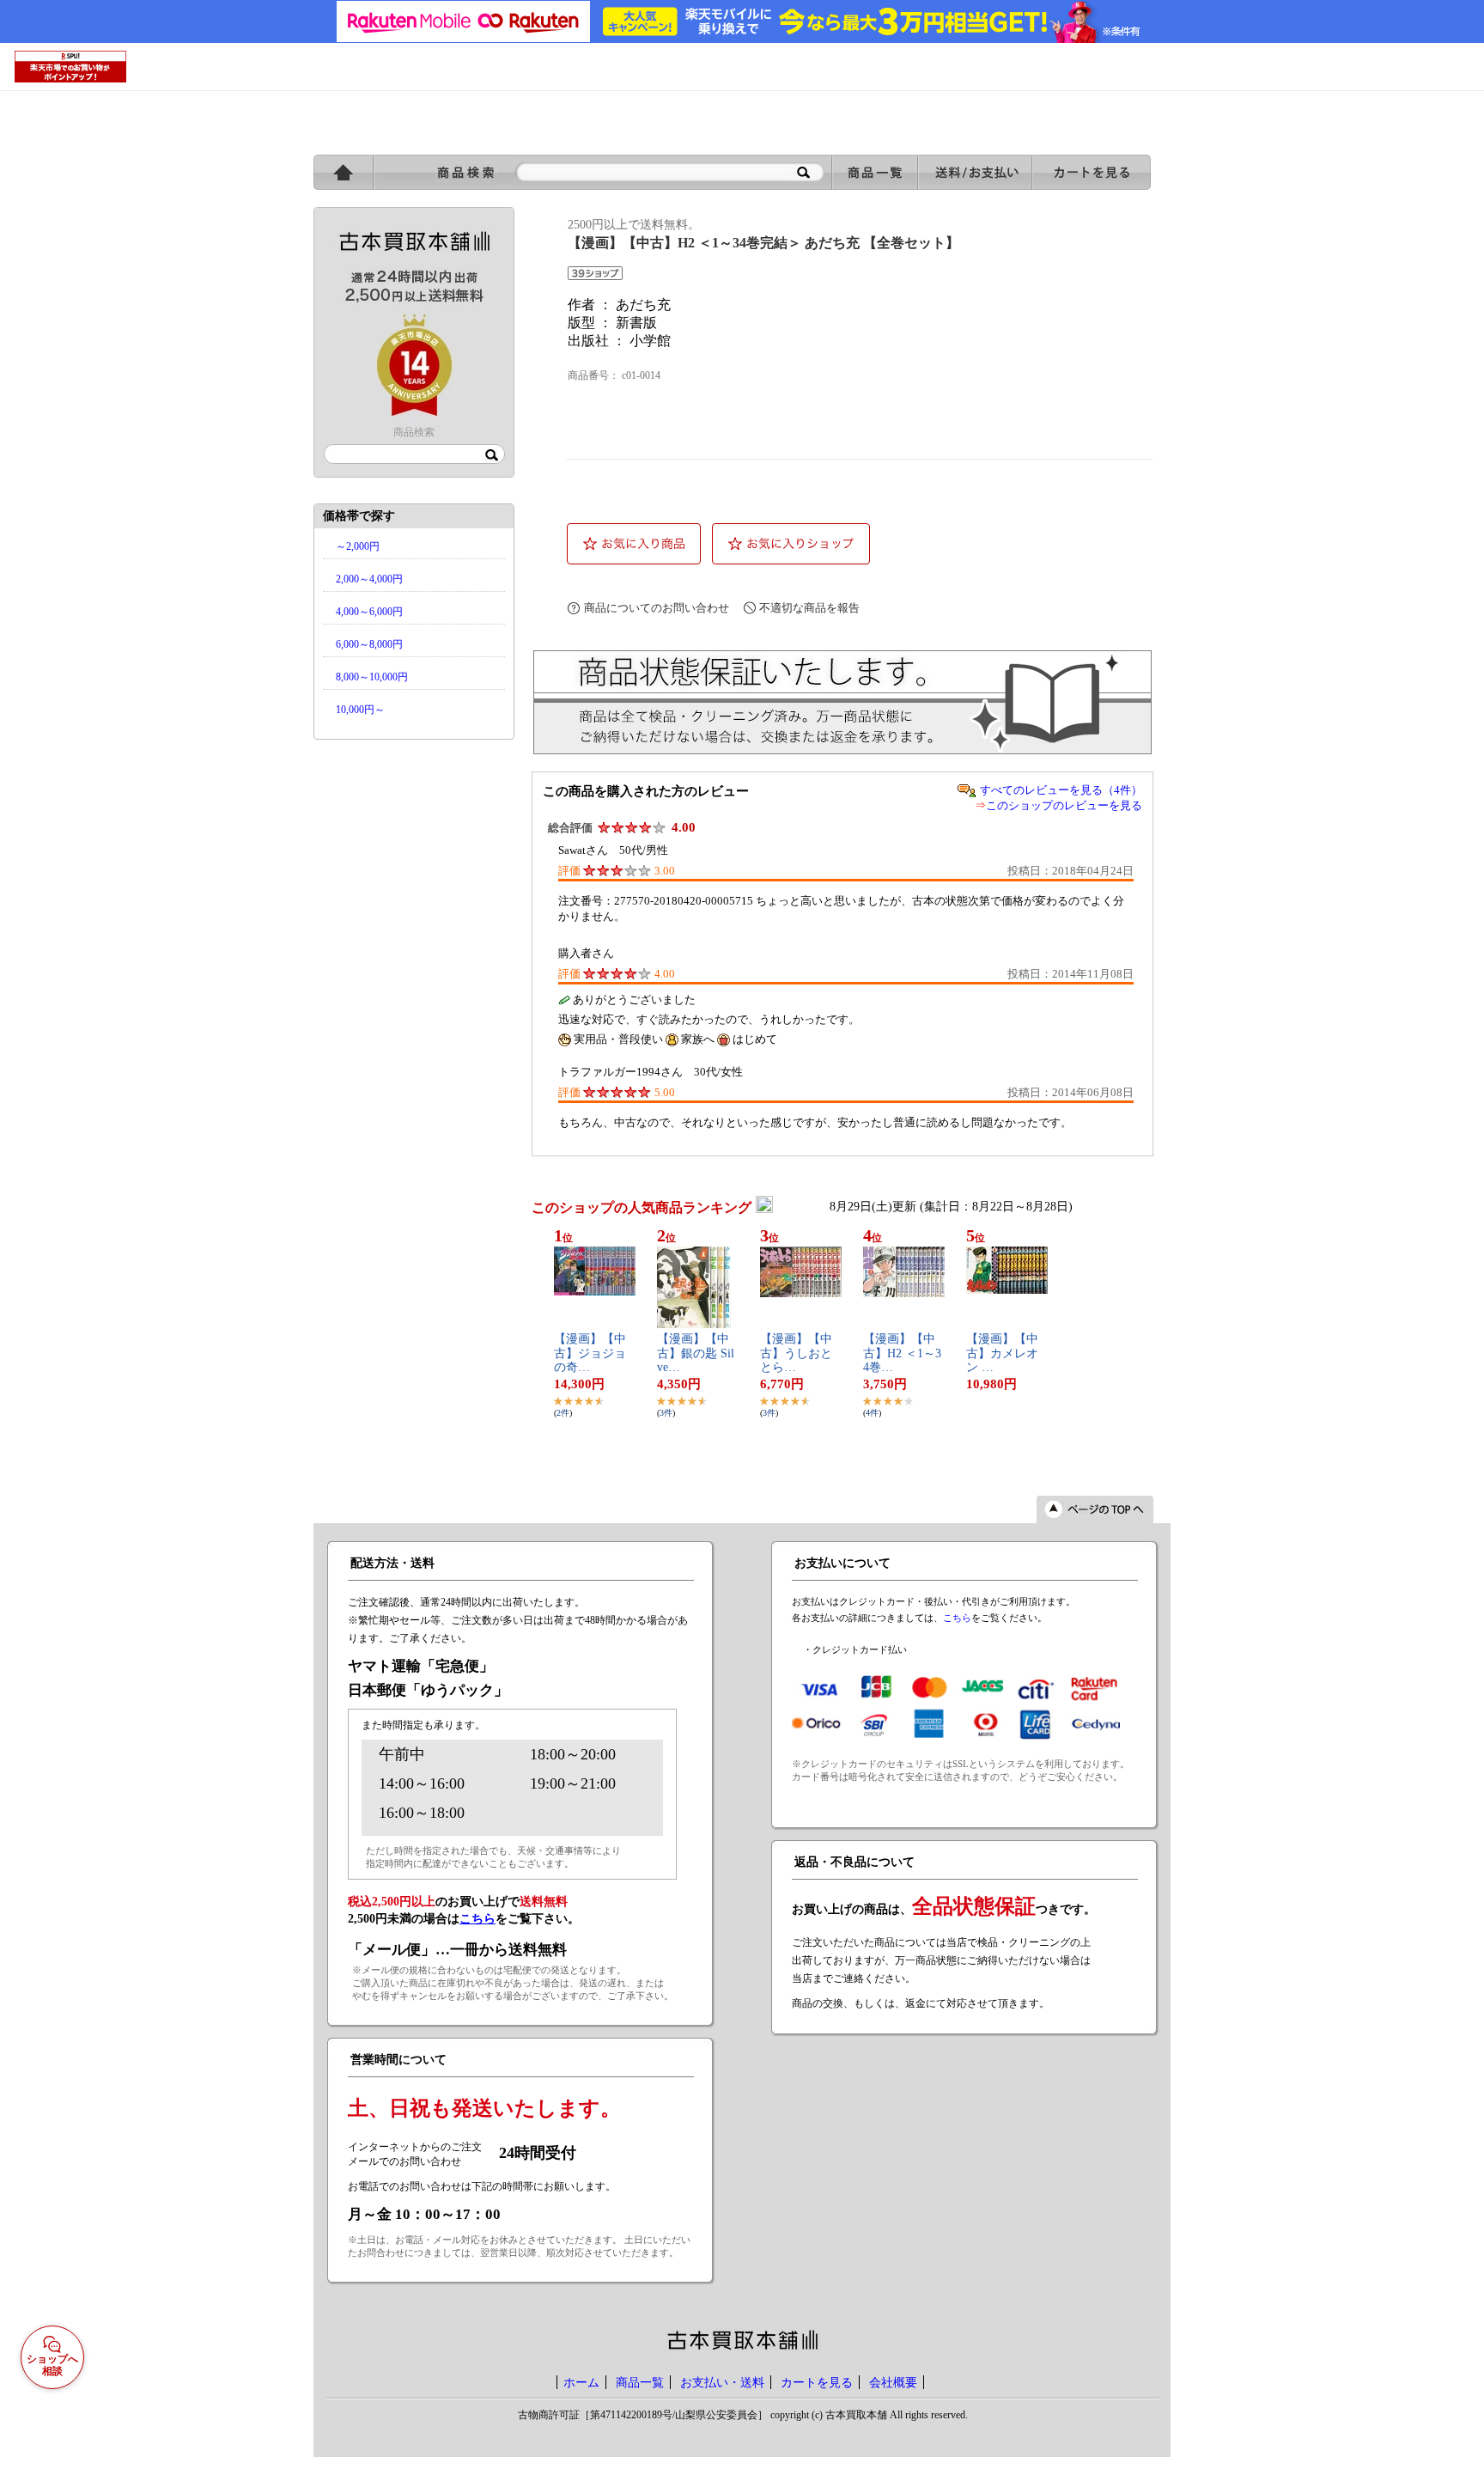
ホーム (581, 2382)
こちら (957, 1618)
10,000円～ (360, 710)
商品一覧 (640, 2382)
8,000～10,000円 (372, 677)
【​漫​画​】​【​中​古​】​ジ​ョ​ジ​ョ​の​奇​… (590, 1353)
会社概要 (893, 2382)
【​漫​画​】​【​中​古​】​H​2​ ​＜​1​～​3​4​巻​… (902, 1353)
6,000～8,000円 (369, 644)
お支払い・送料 (722, 2382)
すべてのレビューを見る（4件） (1061, 790)
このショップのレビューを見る (1064, 805)
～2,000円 (358, 546)
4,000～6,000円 (369, 612)
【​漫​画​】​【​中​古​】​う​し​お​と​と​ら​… (796, 1353)
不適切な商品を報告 (809, 608)
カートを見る (817, 2382)
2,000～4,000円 (369, 579)
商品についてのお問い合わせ (657, 608)
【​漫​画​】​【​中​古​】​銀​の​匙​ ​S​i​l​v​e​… (696, 1353)
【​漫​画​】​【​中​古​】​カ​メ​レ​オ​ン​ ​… (1002, 1353)
